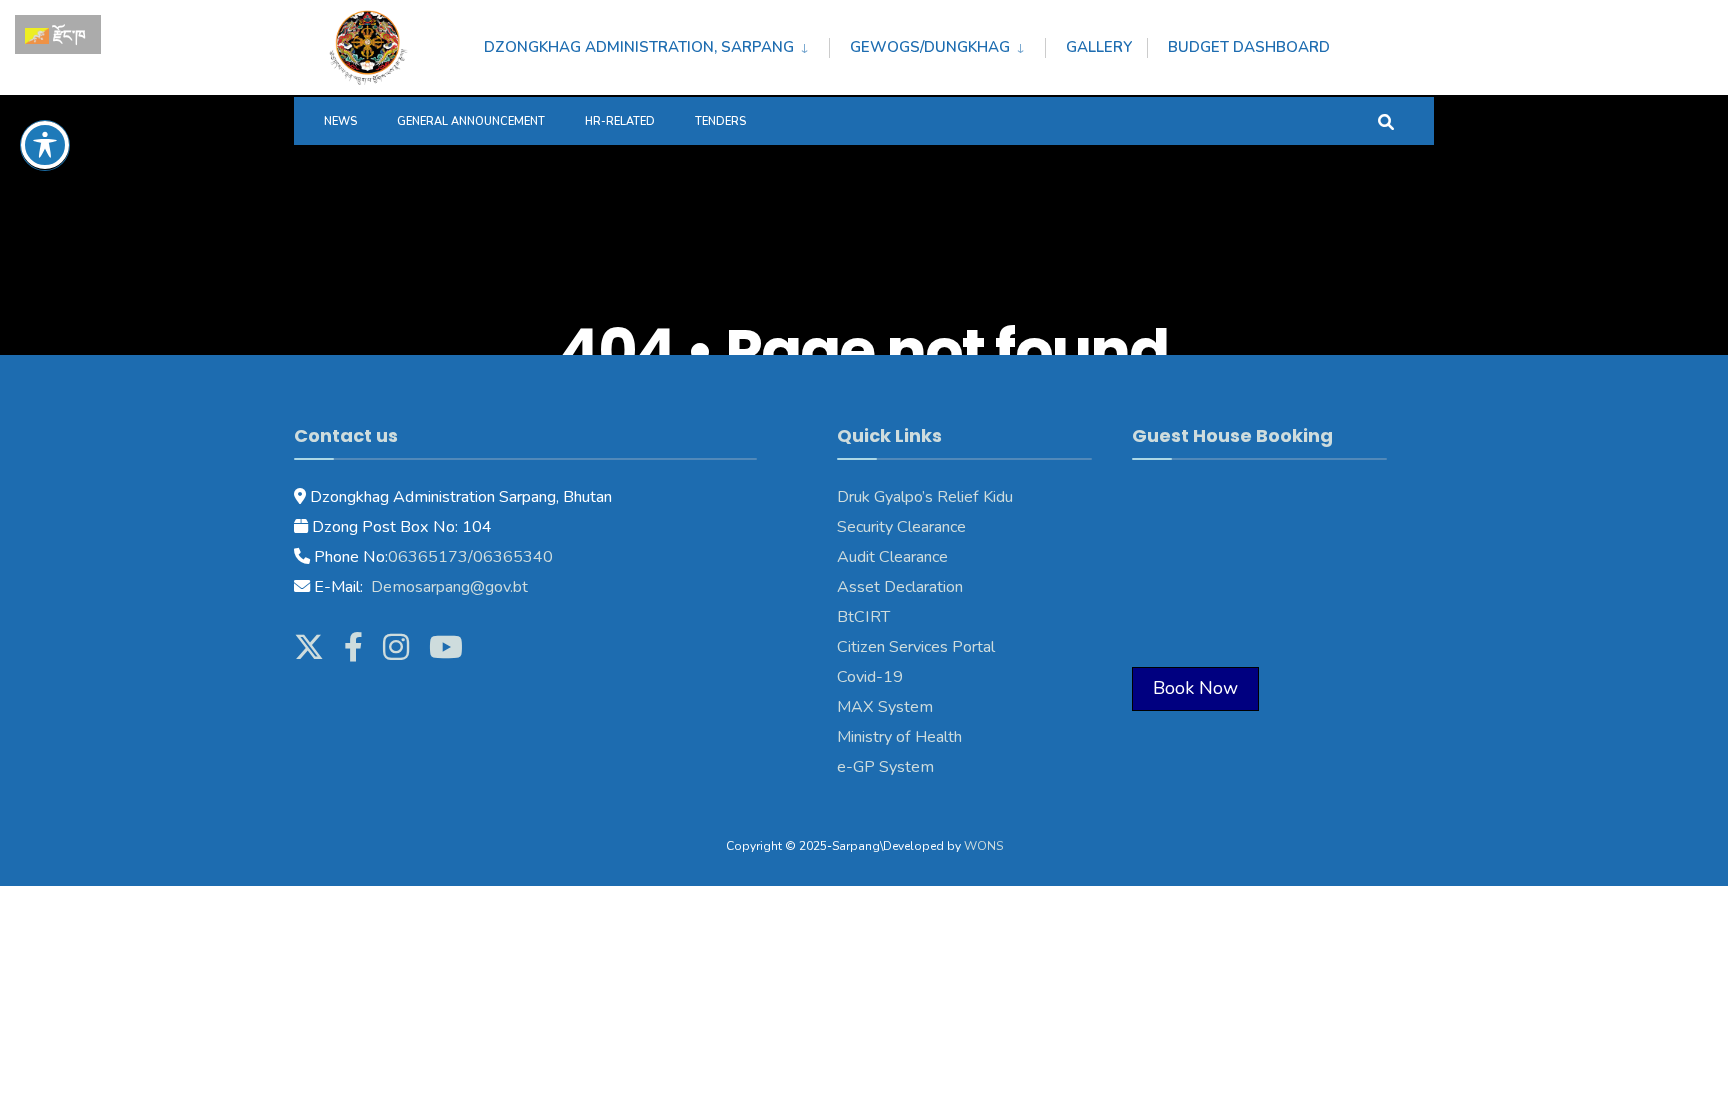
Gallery (1099, 47)
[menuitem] (656, 44)
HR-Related (620, 121)
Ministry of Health (899, 737)
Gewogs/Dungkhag (930, 47)
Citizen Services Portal (916, 647)
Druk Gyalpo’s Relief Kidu (925, 497)
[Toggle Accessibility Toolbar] (45, 145)
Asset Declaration (900, 587)
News (340, 121)
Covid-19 (870, 677)
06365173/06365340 (470, 557)
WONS (983, 846)
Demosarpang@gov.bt (447, 587)
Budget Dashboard (1249, 47)
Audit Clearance (892, 557)
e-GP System (885, 767)
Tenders (720, 121)
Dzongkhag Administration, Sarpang (639, 47)
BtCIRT (863, 617)
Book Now (1195, 688)
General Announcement (471, 121)
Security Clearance (901, 527)
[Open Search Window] (1386, 120)
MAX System (885, 707)
